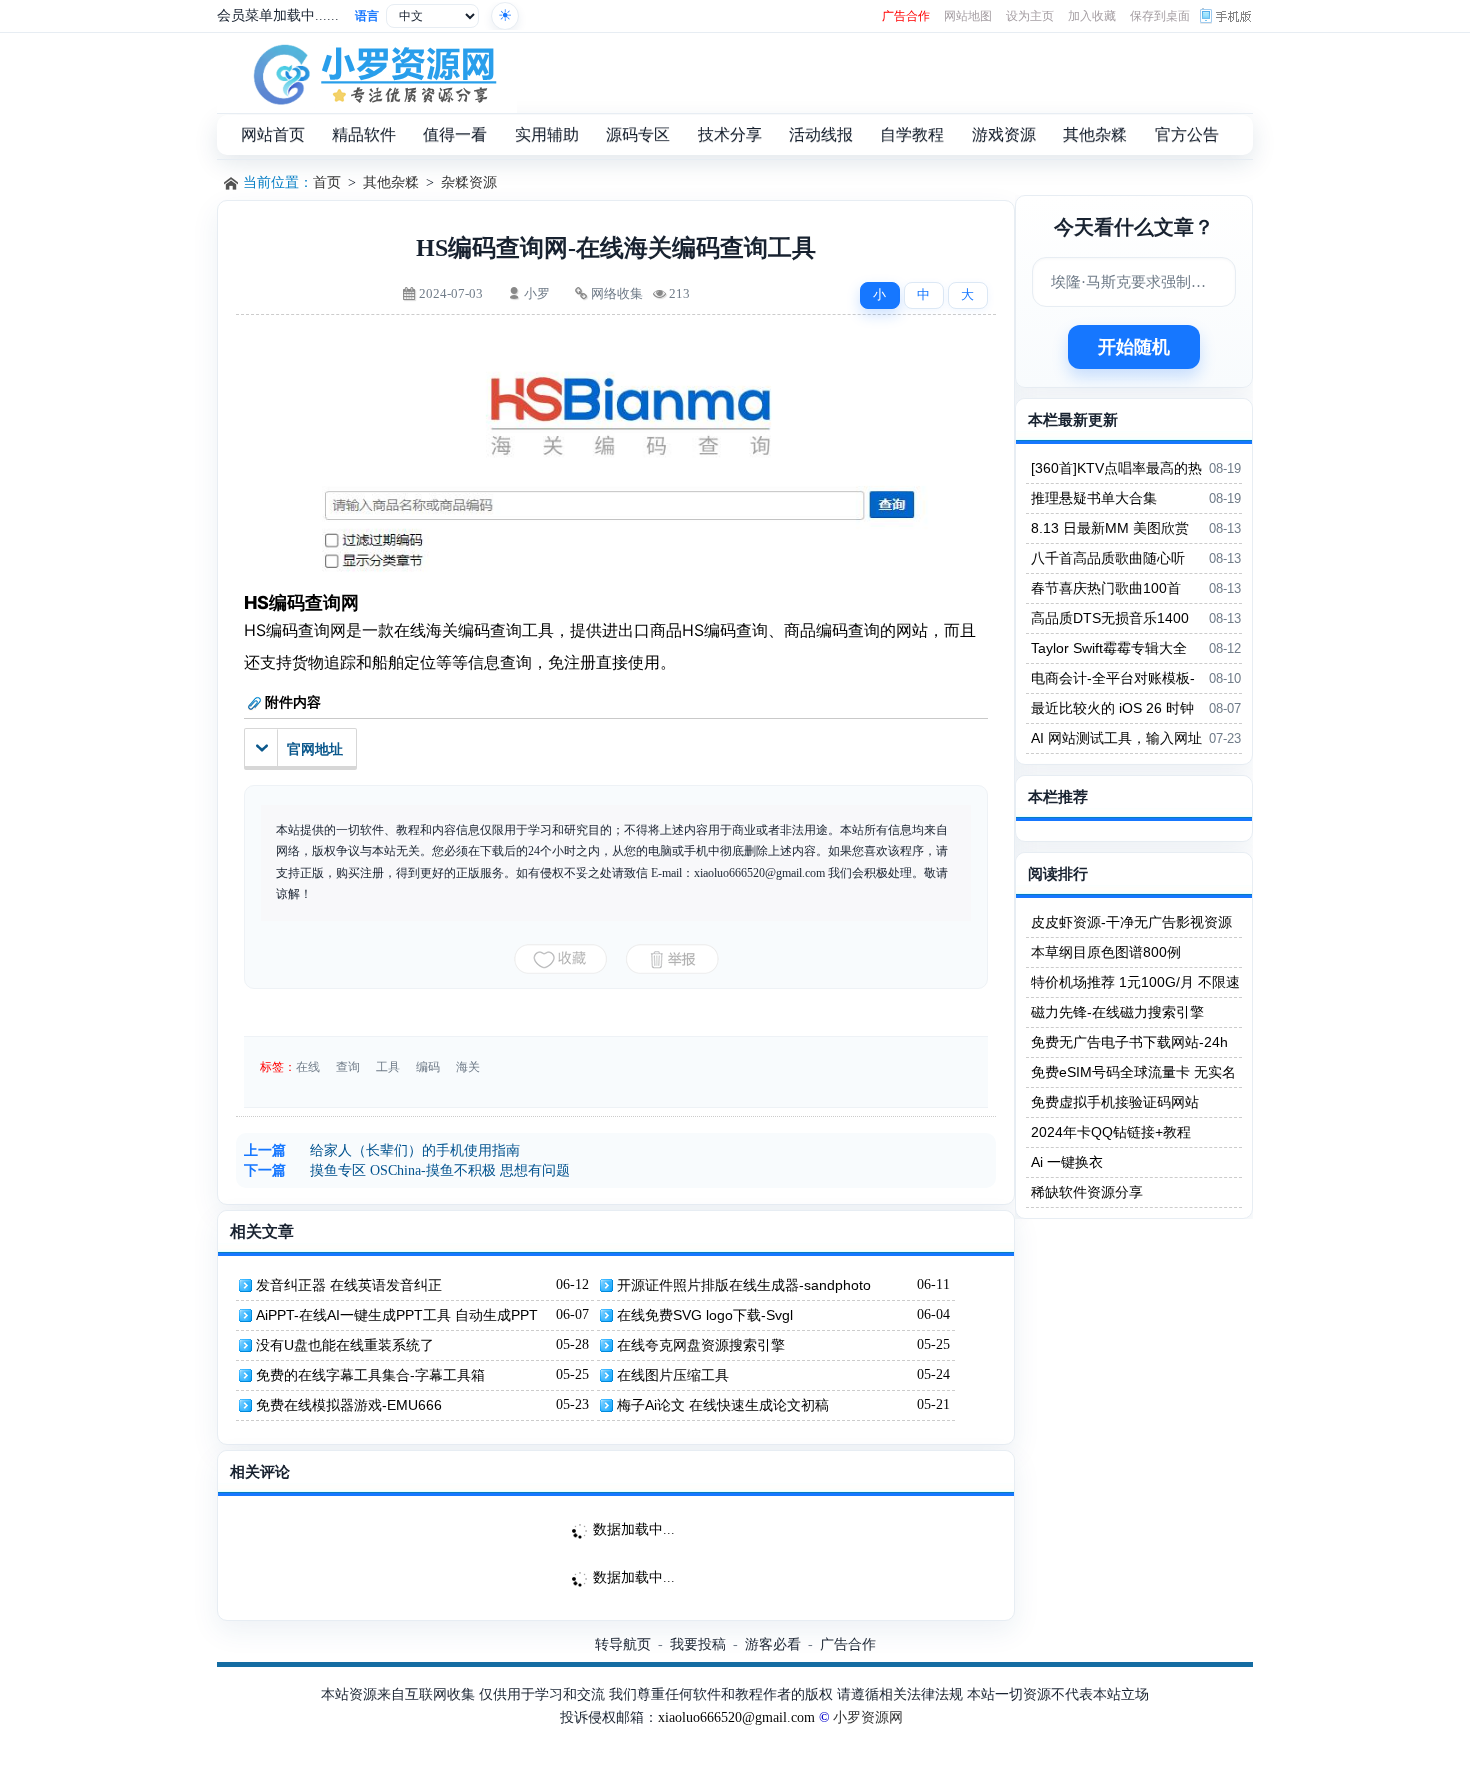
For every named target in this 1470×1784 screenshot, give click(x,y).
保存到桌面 (1160, 16)
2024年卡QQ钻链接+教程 (1111, 1132)
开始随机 (1134, 347)
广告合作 (906, 16)
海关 (468, 1067)
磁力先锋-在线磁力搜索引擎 (1117, 1012)
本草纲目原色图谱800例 (1106, 952)
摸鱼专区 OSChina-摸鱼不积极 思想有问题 (440, 1170)
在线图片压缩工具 (673, 1375)
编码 (428, 1067)
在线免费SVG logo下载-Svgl (705, 1315)
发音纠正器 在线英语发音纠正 (349, 1285)
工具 (388, 1067)
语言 (367, 16)
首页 (327, 182)
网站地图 (968, 16)
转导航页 (623, 1644)
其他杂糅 (391, 182)
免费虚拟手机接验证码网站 (1115, 1102)
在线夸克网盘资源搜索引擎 (701, 1345)
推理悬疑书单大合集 (1094, 498)
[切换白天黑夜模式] (505, 16)
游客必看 (773, 1644)
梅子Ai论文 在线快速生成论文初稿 (723, 1405)
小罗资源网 (868, 1717)
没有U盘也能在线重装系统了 (345, 1345)
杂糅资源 (469, 182)
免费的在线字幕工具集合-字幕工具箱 (370, 1375)
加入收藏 (1092, 16)
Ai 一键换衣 (1067, 1162)
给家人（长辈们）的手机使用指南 (415, 1150)
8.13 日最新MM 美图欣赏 (1110, 528)
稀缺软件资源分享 (1087, 1192)
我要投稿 (698, 1644)
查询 (348, 1067)
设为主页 (1030, 16)
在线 (308, 1067)
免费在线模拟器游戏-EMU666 (349, 1405)
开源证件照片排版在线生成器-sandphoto (744, 1285)
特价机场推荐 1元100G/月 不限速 (1135, 982)
